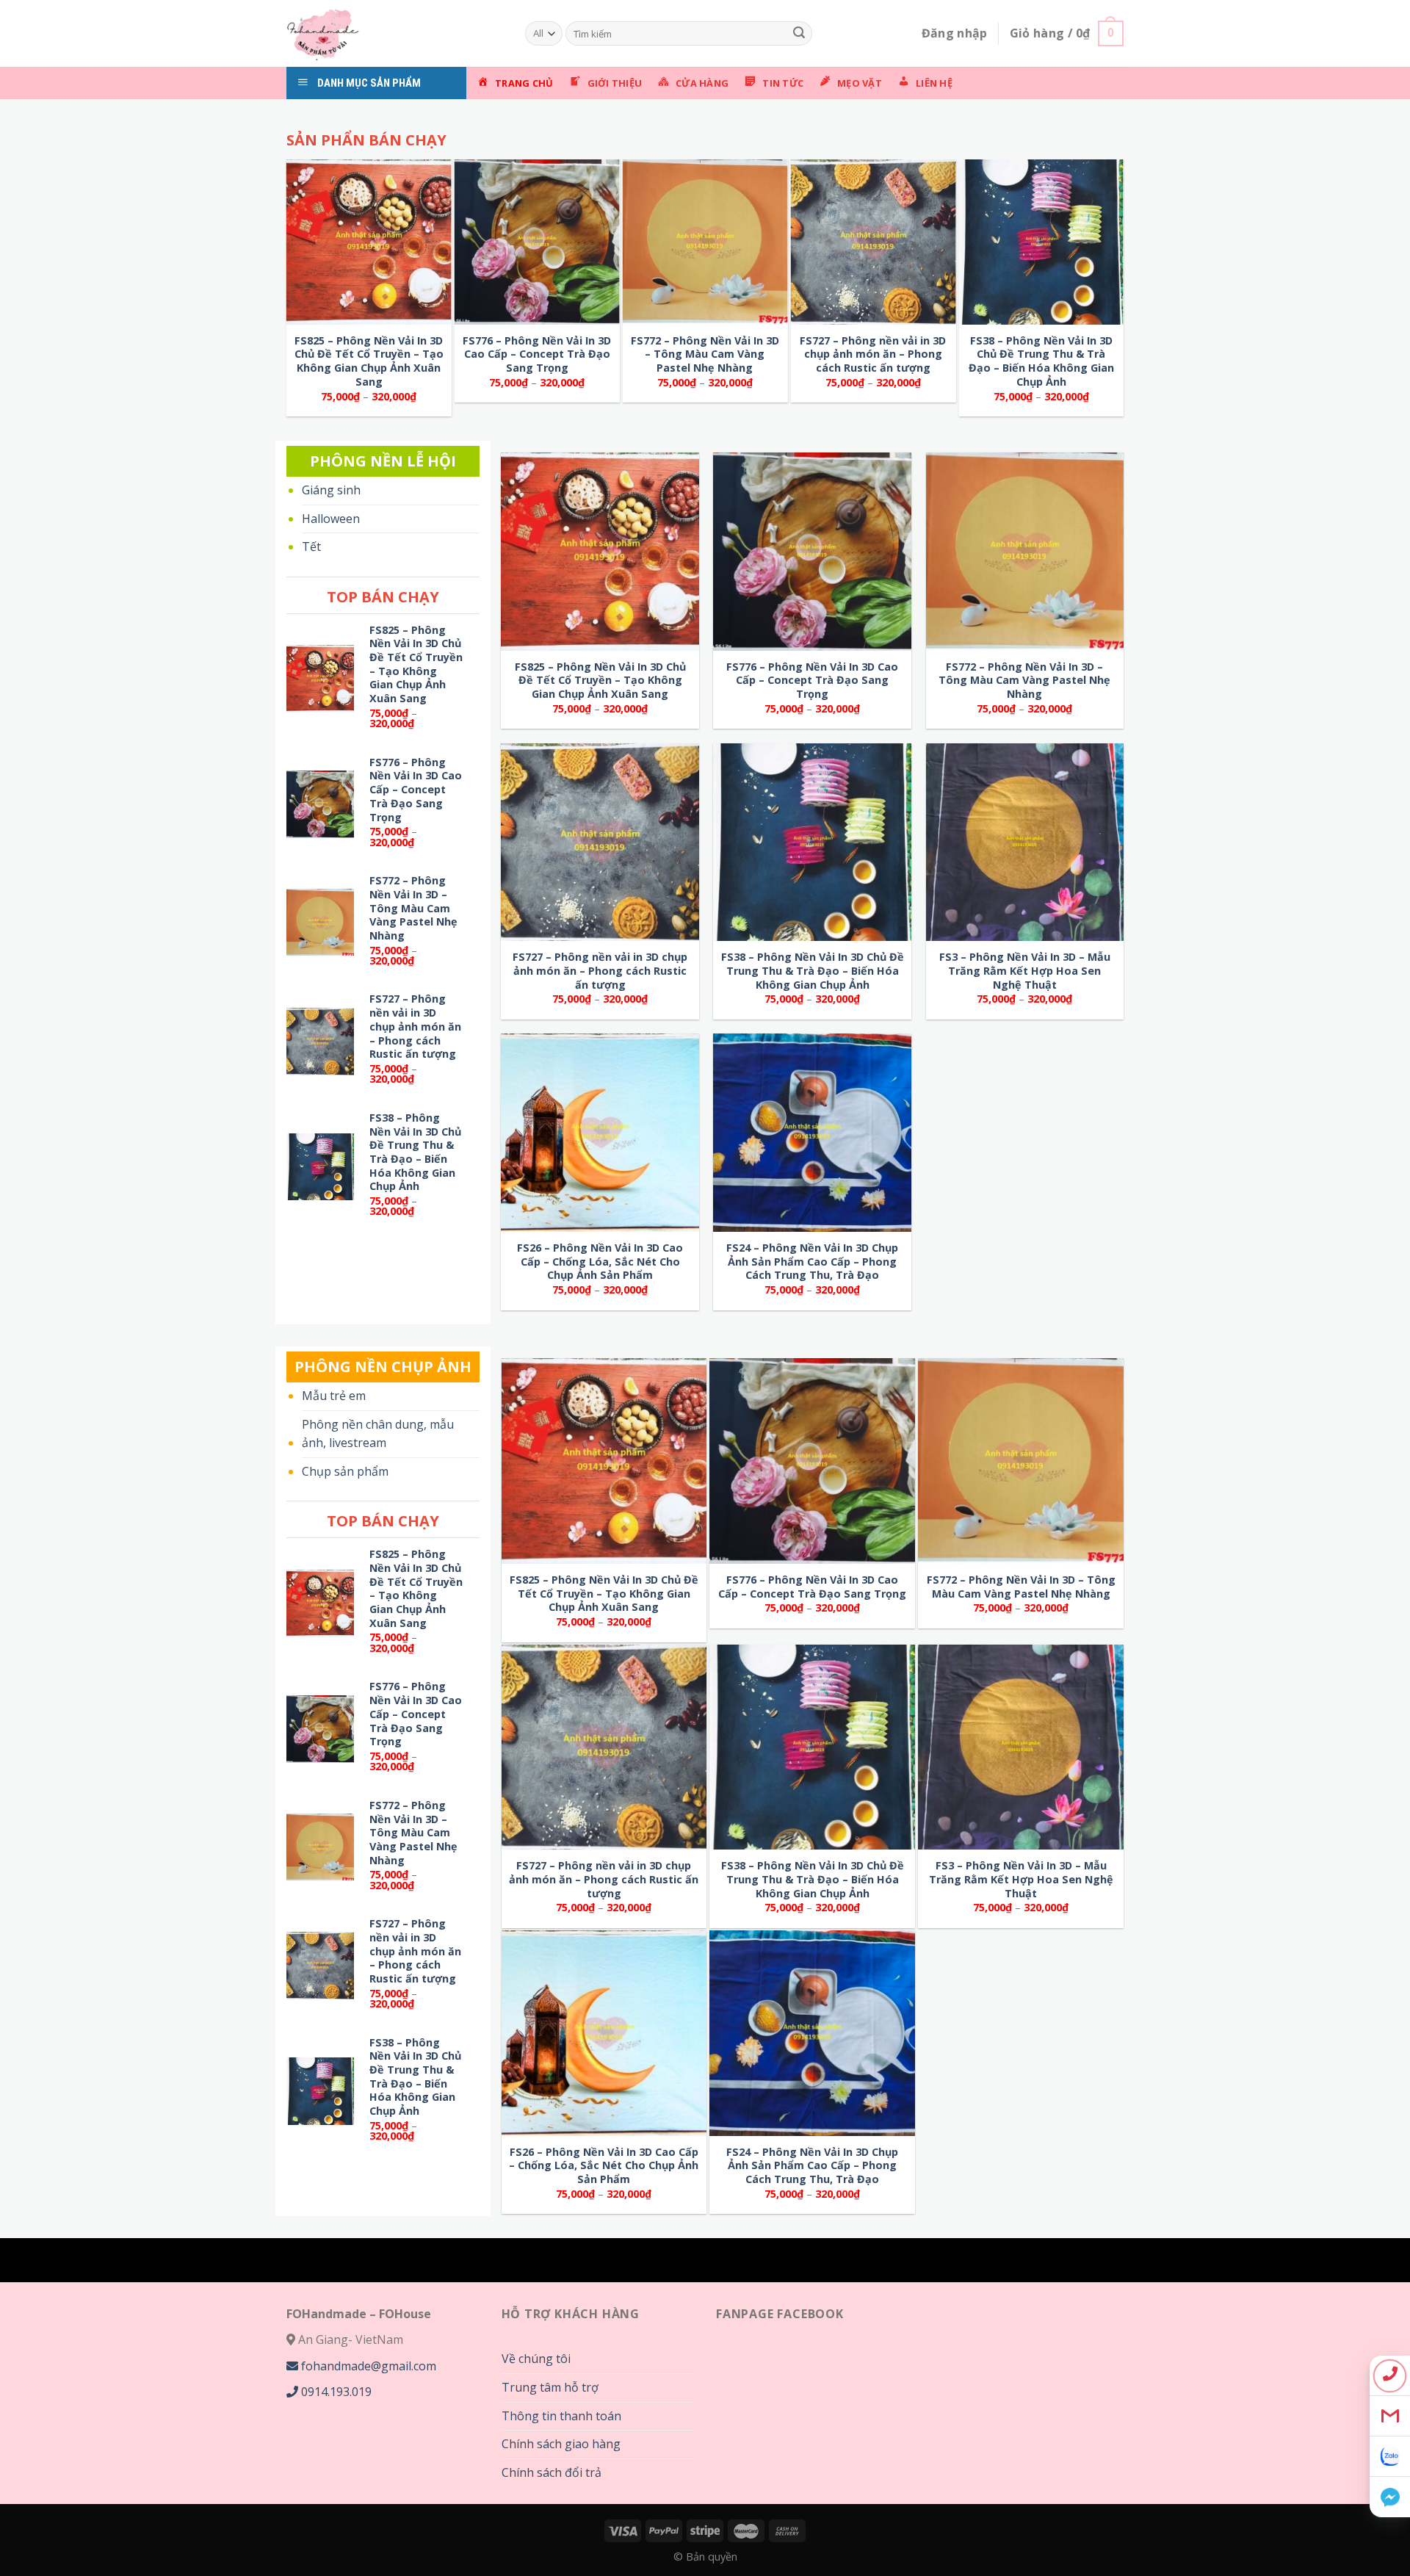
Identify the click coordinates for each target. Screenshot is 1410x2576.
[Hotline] (1390, 2376)
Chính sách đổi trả (552, 2472)
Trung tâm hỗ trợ (550, 2387)
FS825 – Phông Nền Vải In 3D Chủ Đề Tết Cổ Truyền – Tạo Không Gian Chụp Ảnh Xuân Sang (369, 361)
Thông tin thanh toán (561, 2416)
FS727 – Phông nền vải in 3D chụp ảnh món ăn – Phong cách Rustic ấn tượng (873, 354)
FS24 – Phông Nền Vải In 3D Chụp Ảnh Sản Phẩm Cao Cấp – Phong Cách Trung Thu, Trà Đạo (812, 1262)
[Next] (808, 117)
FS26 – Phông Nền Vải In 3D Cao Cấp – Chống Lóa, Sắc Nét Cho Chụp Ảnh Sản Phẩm (600, 1262)
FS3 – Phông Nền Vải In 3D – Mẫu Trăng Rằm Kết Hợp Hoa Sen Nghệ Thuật (1025, 971)
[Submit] (799, 34)
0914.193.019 (335, 2392)
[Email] (1390, 2416)
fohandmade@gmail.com (367, 2366)
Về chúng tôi (536, 2359)
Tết (311, 546)
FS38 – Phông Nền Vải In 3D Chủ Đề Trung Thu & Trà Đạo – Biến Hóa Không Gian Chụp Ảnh (1041, 361)
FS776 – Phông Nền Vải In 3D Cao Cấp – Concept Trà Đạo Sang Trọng (537, 354)
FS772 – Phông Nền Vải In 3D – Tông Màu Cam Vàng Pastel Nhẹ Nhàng (705, 354)
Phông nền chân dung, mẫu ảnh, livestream (378, 1434)
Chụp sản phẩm (345, 1471)
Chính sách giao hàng (561, 2444)
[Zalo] (1390, 2457)
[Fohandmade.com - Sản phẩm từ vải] (395, 33)
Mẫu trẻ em (334, 1396)
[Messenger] (1390, 2497)
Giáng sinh (331, 490)
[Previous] (316, 117)
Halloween (331, 519)
